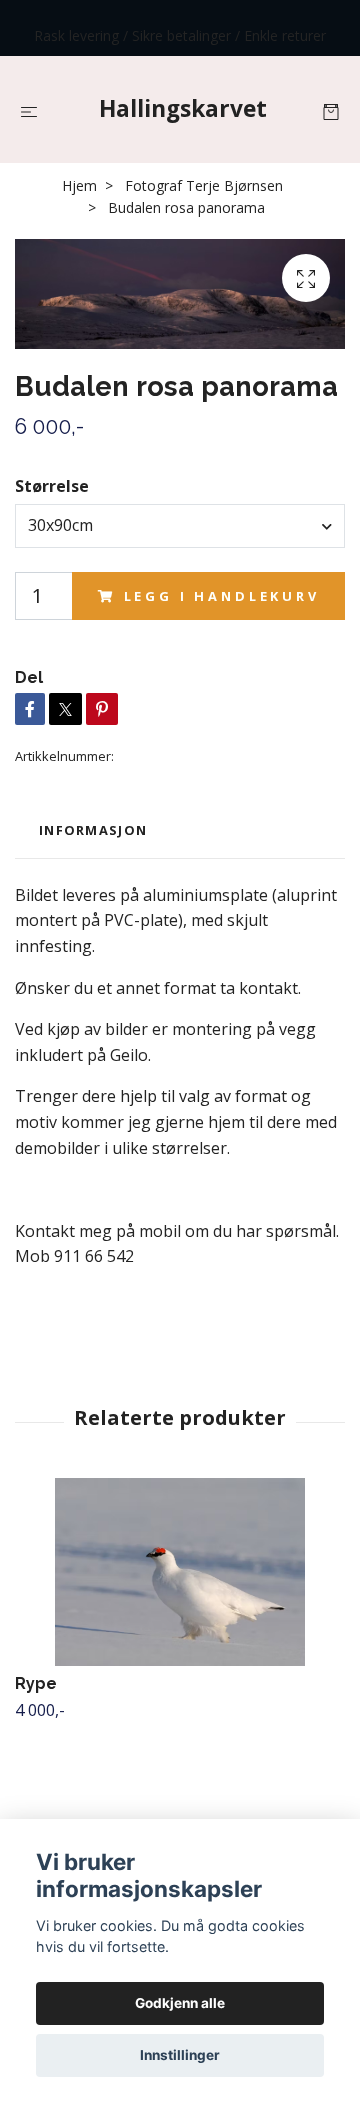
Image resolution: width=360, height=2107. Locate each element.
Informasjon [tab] (93, 830)
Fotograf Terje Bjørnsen (204, 185)
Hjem (79, 185)
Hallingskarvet (183, 108)
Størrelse (52, 486)
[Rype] (180, 1572)
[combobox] (180, 526)
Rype (36, 1683)
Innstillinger (180, 2055)
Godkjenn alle (180, 2003)
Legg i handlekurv (222, 596)
